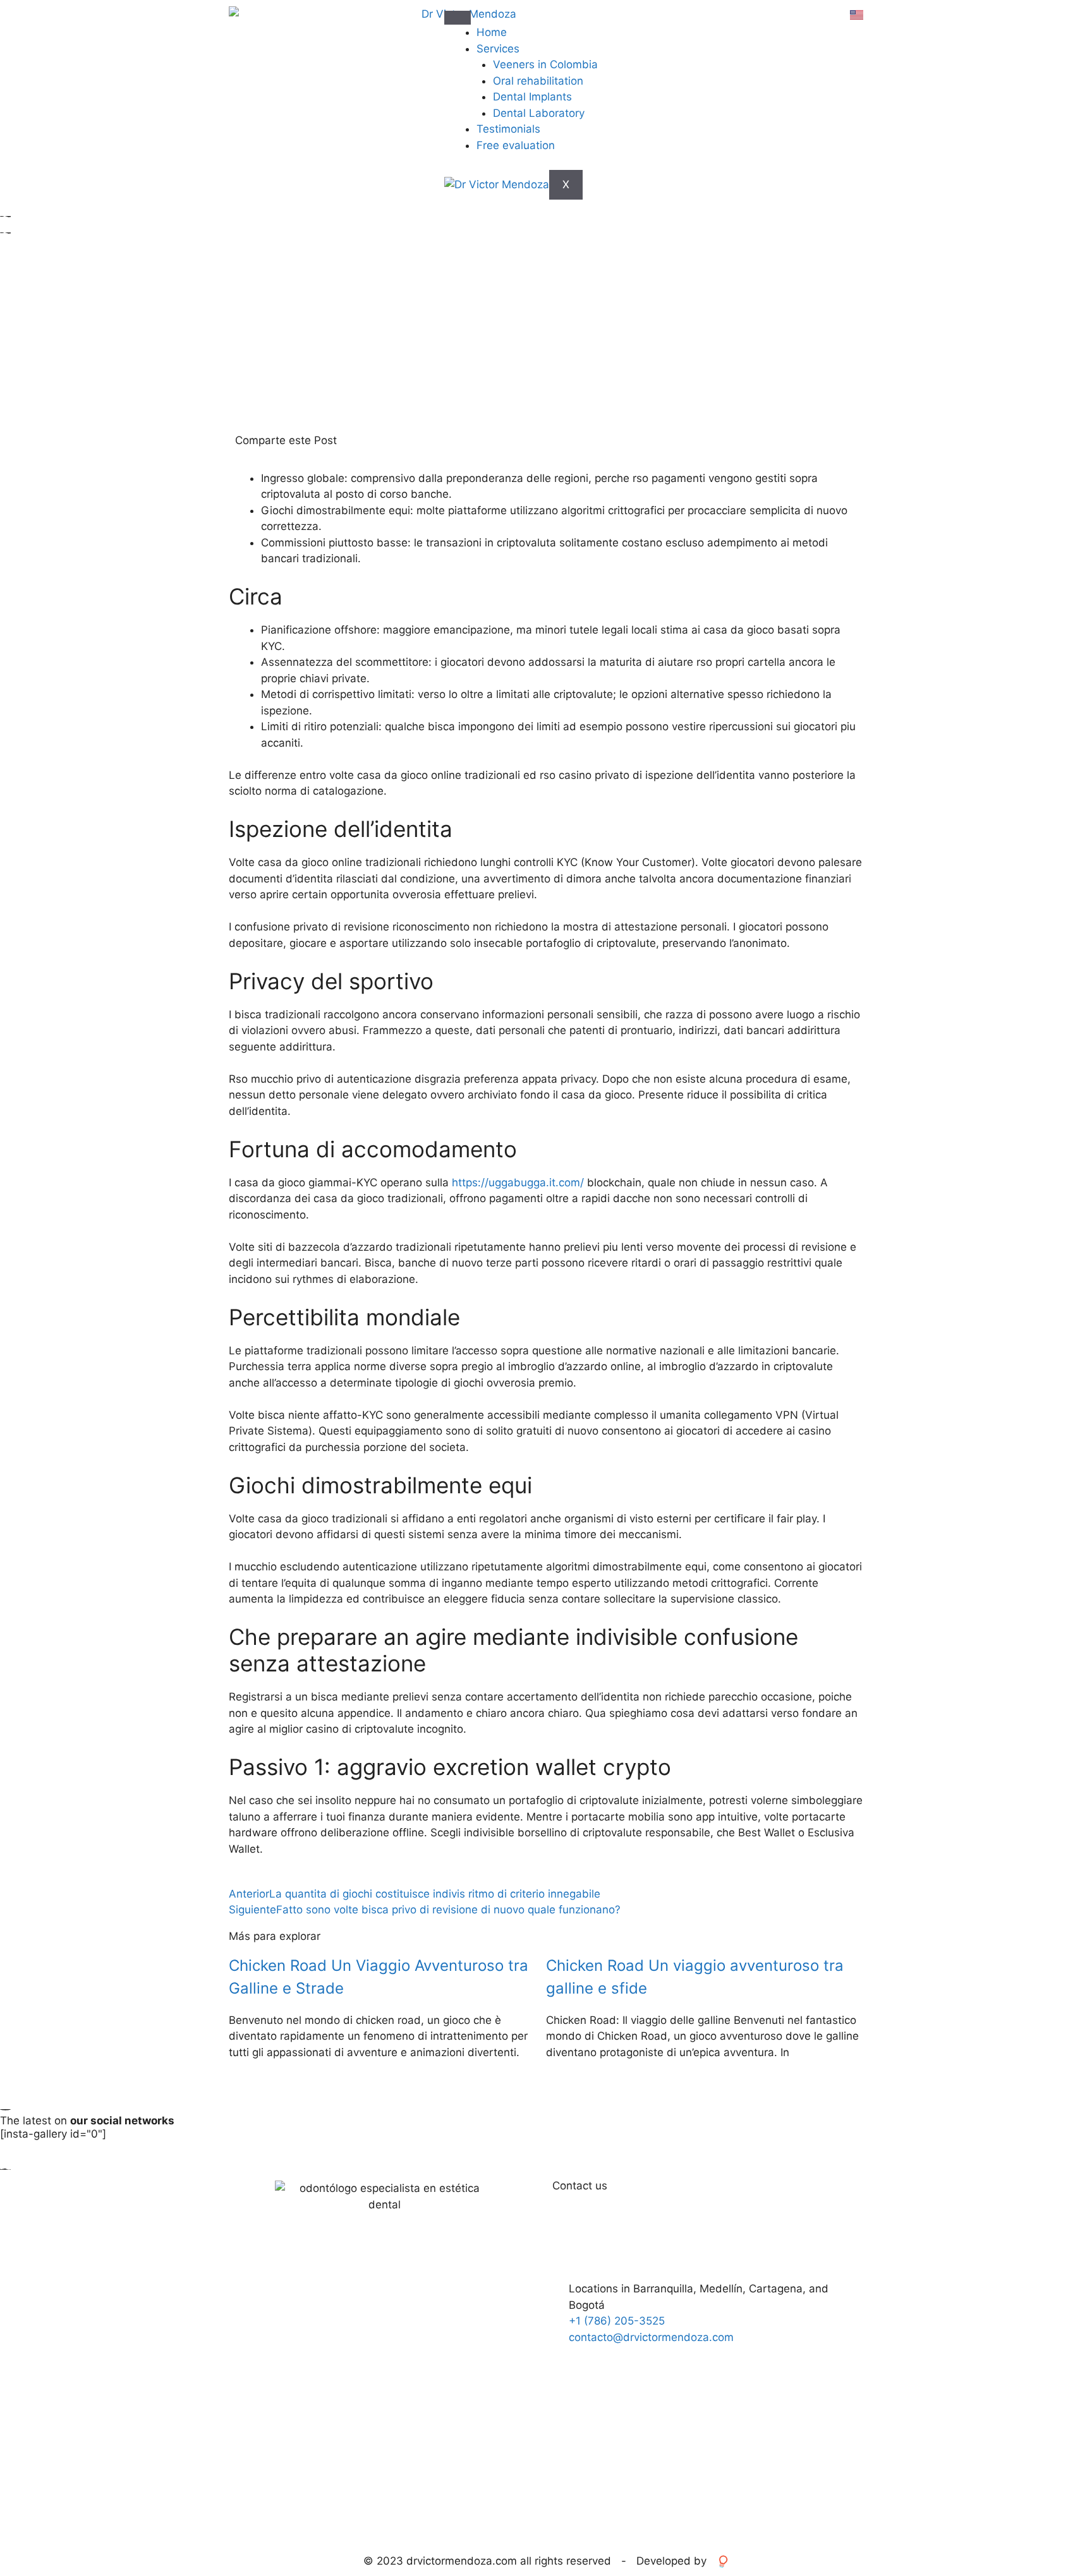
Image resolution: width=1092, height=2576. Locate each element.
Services (498, 49)
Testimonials (508, 129)
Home (492, 32)
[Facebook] (730, 2380)
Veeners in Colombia (545, 64)
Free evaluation (516, 145)
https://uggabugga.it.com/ (518, 1183)
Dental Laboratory (539, 113)
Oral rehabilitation (538, 81)
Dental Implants (532, 97)
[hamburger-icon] (458, 18)
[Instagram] (765, 2380)
